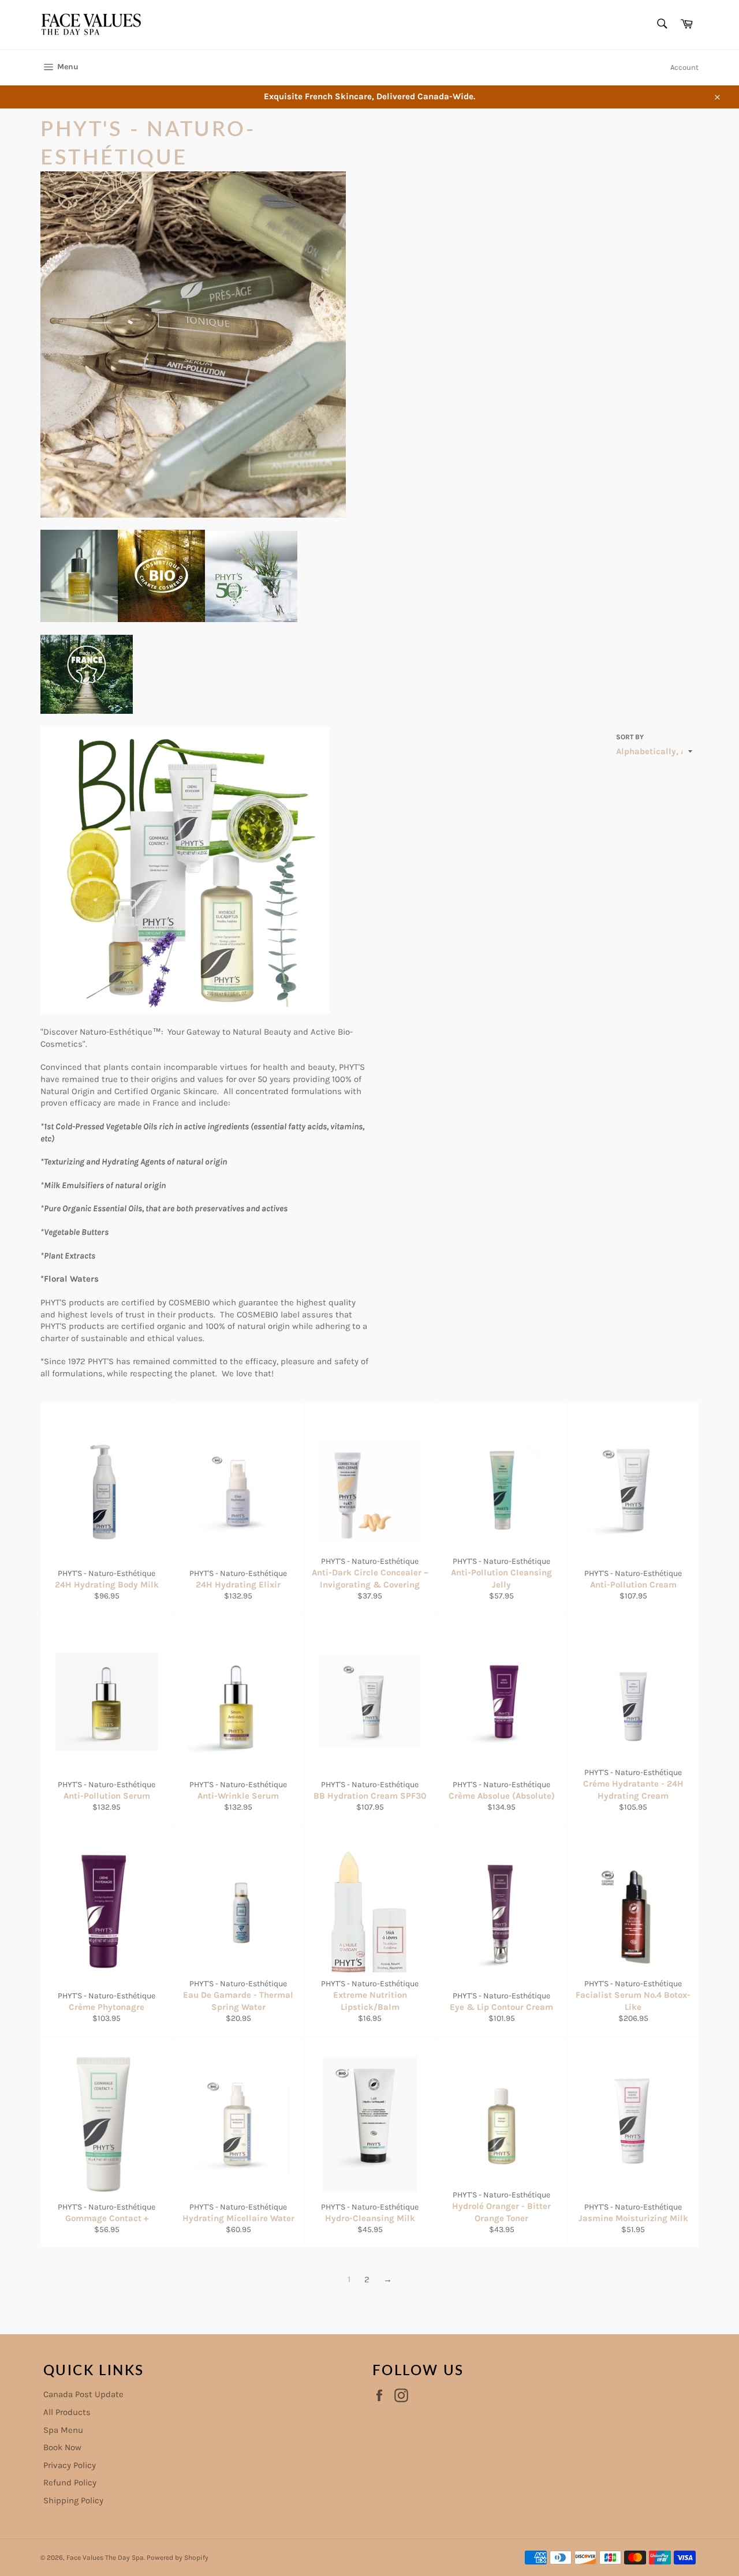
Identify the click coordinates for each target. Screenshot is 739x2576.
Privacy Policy (70, 2465)
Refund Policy (70, 2483)
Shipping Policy (73, 2500)
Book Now (62, 2447)
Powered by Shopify (178, 2558)
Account (684, 67)
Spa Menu (63, 2430)
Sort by (630, 737)
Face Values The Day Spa (105, 2558)
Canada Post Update (83, 2394)
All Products (67, 2412)
